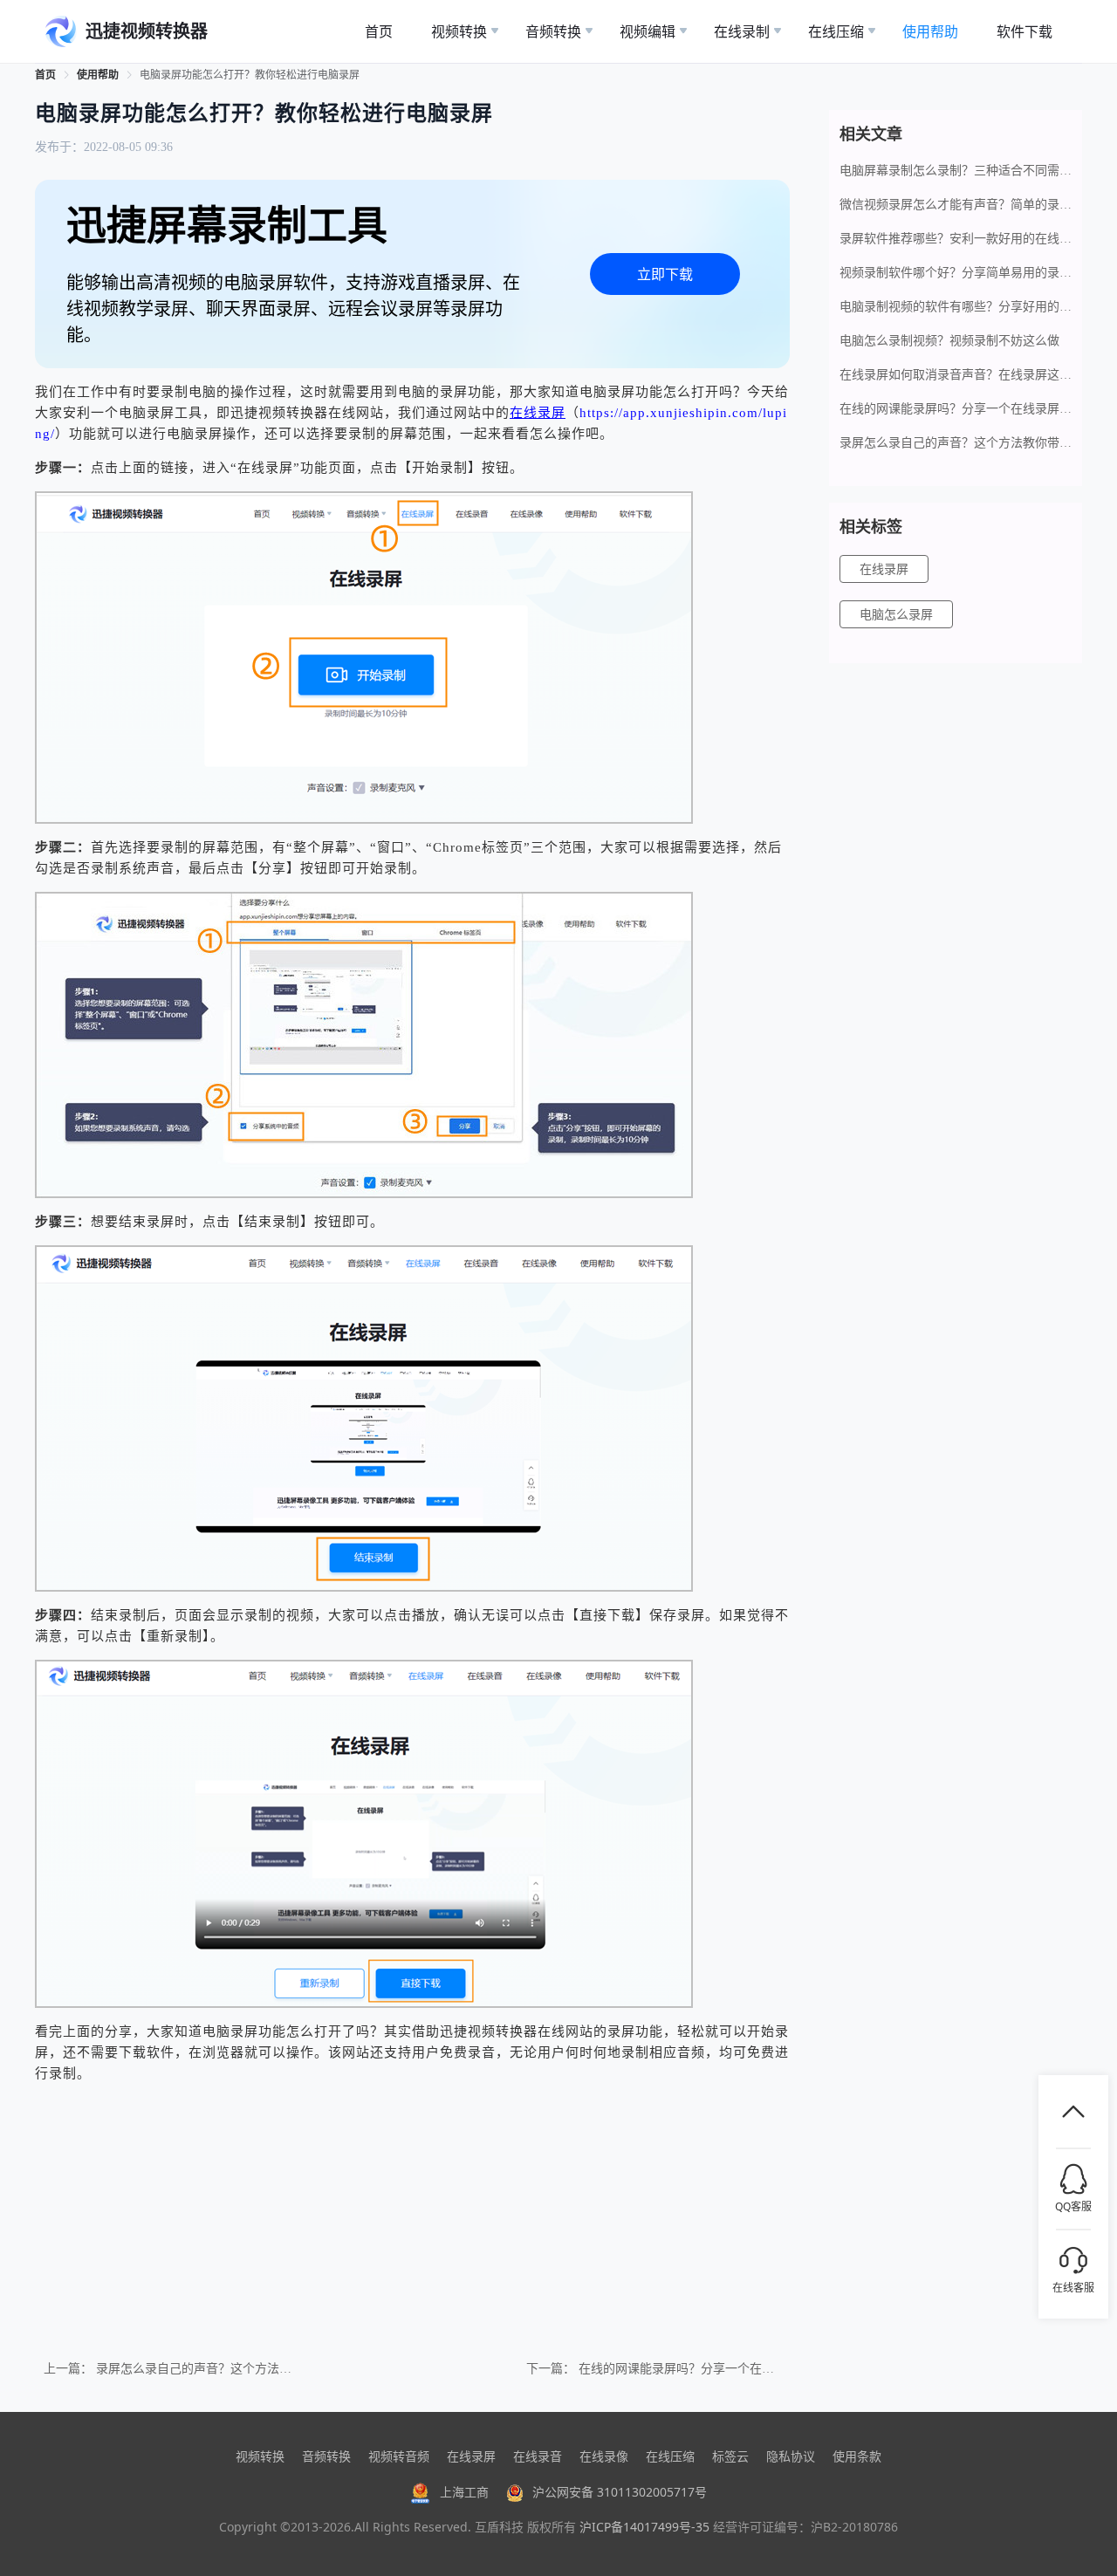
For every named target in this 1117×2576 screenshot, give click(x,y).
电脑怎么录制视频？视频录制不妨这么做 (949, 341)
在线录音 (538, 2456)
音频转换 (326, 2456)
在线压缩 (670, 2456)
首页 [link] (45, 75)
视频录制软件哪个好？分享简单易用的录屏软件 (956, 273)
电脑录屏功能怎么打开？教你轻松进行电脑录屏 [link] (250, 75)
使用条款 (857, 2456)
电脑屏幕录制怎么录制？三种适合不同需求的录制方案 (956, 171)
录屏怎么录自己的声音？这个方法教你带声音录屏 (230, 2369)
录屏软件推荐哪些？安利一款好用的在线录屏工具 (956, 239)
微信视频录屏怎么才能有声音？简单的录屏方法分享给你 (956, 205)
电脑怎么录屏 (896, 615)
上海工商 (464, 2492)
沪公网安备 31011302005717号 (620, 2492)
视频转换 (260, 2456)
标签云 (730, 2456)
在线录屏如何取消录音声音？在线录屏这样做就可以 (956, 375)
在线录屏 (884, 569)
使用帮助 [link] (98, 75)
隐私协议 (791, 2456)
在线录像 (604, 2456)
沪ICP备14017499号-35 (644, 2527)
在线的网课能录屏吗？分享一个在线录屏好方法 (707, 2369)
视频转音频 (399, 2456)
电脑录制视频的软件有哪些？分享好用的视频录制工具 (956, 307)
